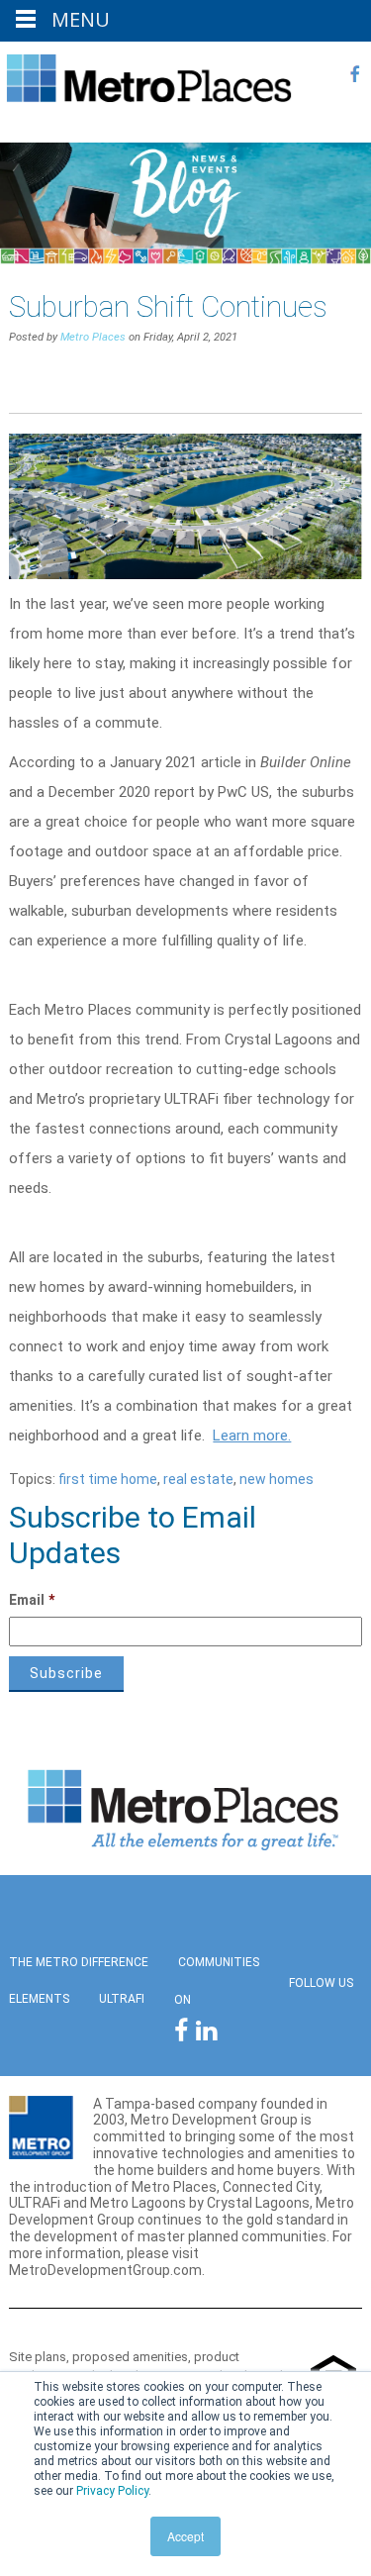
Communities (219, 1962)
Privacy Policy (112, 2491)
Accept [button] (185, 2536)
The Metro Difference (79, 1962)
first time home (108, 1479)
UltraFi (122, 1999)
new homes (277, 1479)
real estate (198, 1479)
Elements (39, 1999)
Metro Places (93, 337)
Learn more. (252, 1436)
